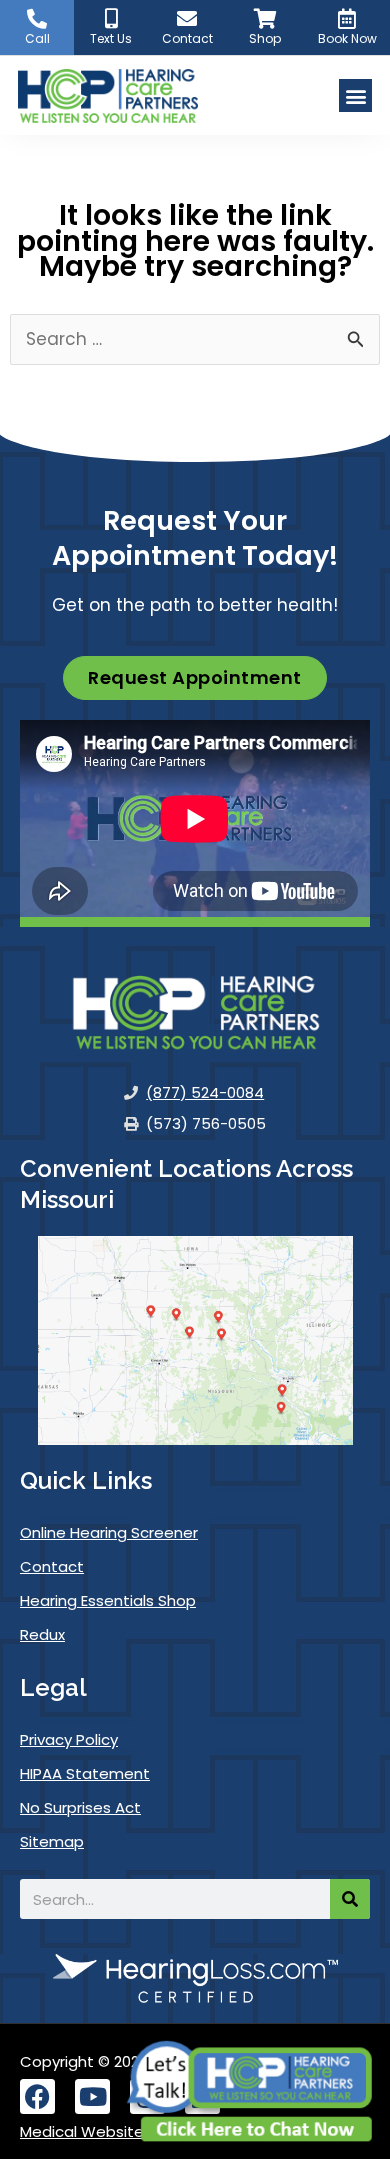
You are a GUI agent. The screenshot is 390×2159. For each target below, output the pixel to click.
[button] (355, 95)
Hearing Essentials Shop (108, 1600)
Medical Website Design (109, 2131)
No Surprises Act (80, 1807)
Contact (52, 1566)
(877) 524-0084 (205, 1093)
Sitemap (52, 1841)
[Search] (350, 1899)
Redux (42, 1634)
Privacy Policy (69, 1739)
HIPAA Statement (85, 1773)
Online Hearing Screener (109, 1532)
